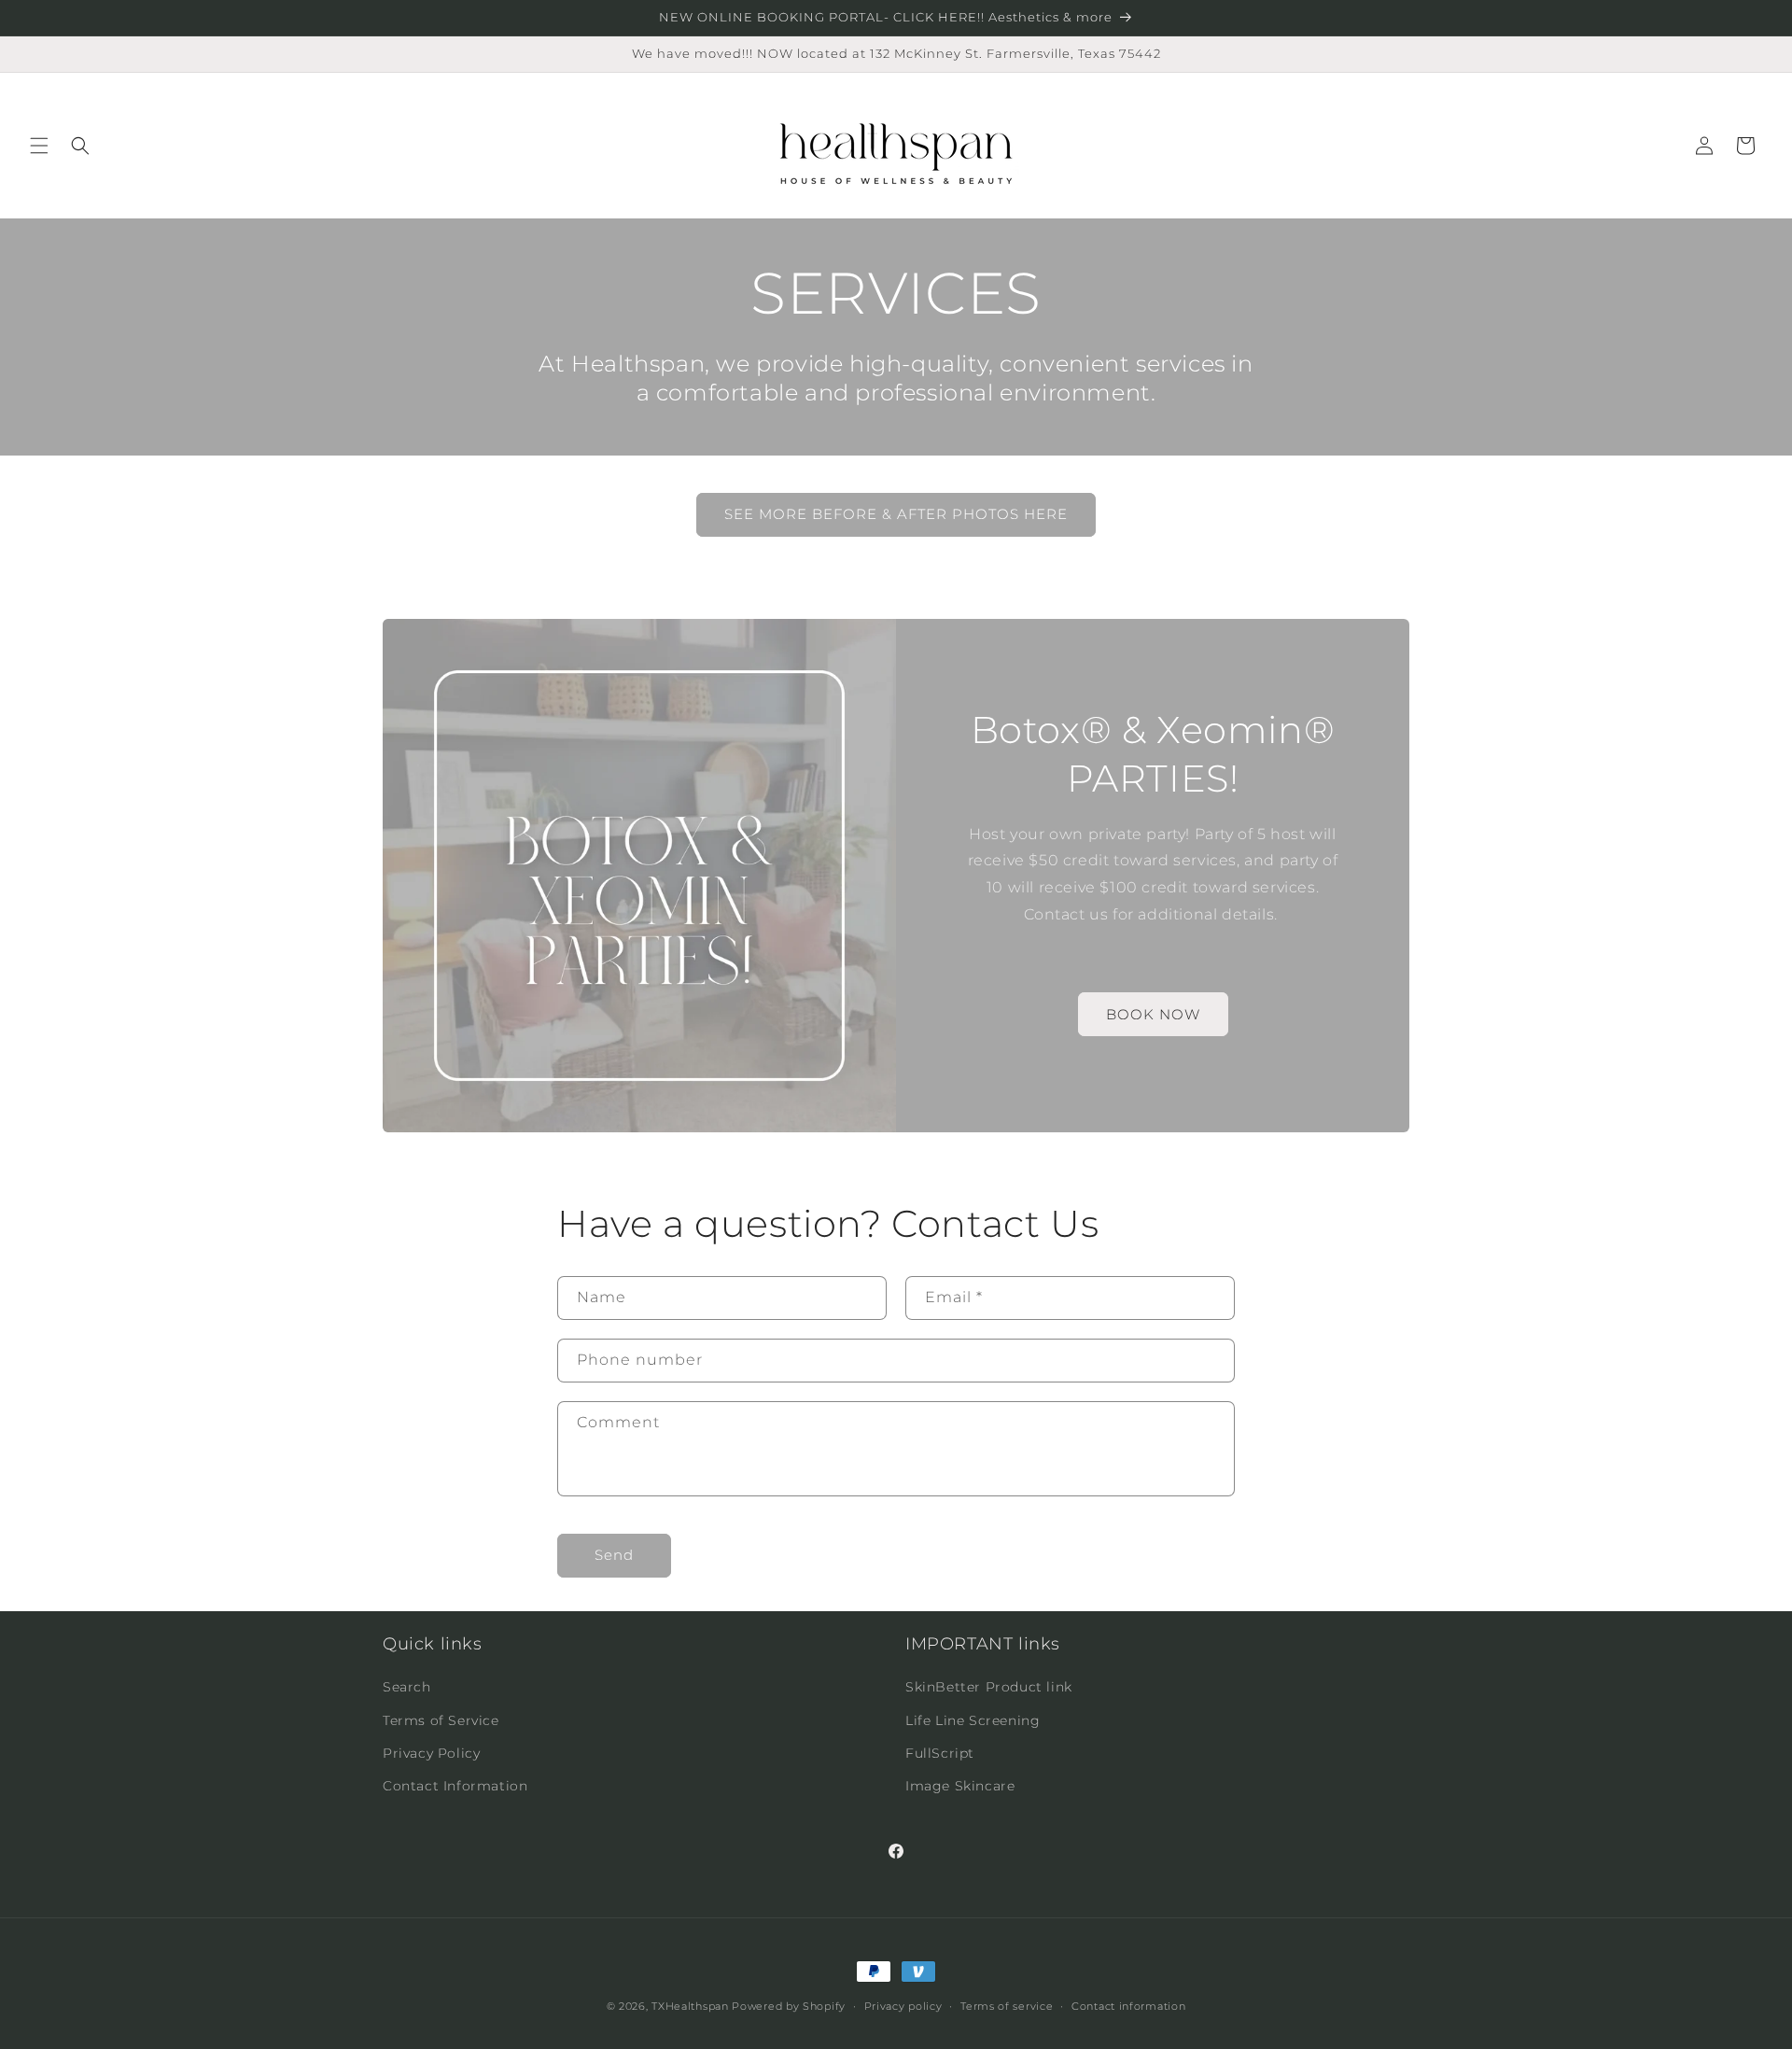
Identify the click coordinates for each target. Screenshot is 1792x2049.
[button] (39, 146)
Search (407, 1688)
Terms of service (1007, 2005)
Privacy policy (903, 2005)
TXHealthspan (690, 2006)
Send (614, 1556)
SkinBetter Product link (989, 1688)
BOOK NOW (1153, 1014)
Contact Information (455, 1786)
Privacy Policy (431, 1753)
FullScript (940, 1753)
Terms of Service (441, 1720)
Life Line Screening (973, 1720)
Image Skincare (960, 1786)
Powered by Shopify (789, 2006)
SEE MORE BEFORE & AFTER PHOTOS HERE (896, 515)
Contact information (1128, 2005)
